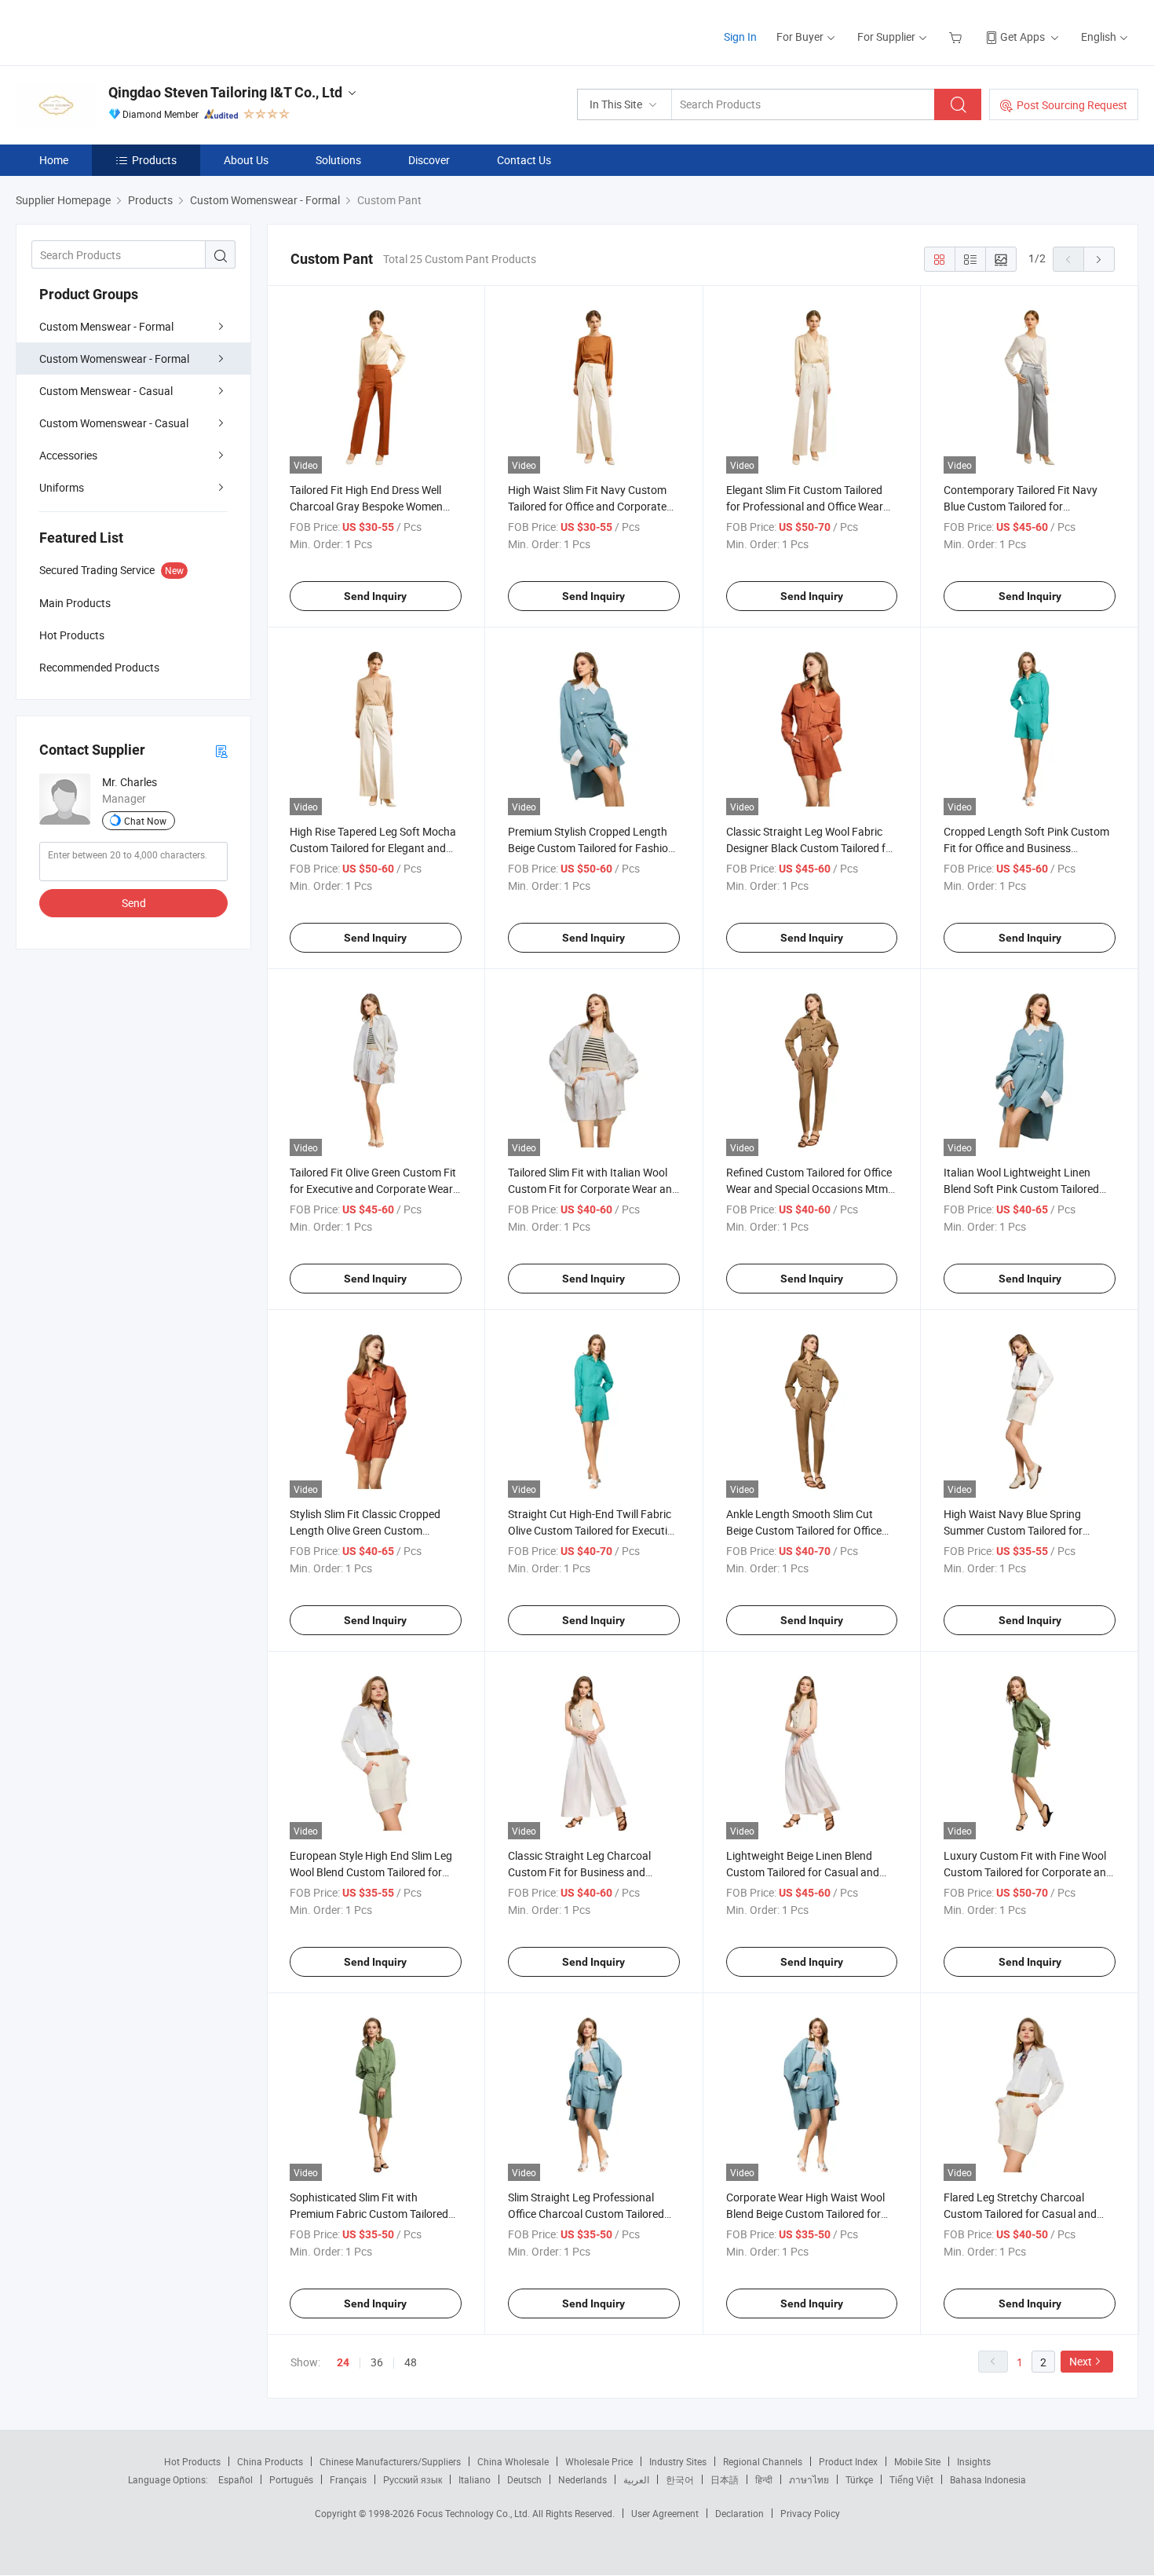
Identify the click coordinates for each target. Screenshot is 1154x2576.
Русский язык (413, 2479)
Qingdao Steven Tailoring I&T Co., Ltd (225, 92)
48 (411, 2362)
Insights (974, 2461)
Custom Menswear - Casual (106, 391)
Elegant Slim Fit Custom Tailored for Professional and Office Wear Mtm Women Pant (805, 506)
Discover (429, 160)
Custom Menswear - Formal (106, 326)
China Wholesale (513, 2461)
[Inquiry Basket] (957, 37)
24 (343, 2362)
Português (291, 2479)
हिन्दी (764, 2479)
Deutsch (524, 2479)
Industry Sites (678, 2461)
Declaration (740, 2513)
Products (154, 160)
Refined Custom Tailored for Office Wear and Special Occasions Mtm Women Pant (809, 1189)
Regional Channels (763, 2461)
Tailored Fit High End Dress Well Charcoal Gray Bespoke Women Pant (366, 506)
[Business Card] (221, 750)
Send (134, 903)
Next (1081, 2361)
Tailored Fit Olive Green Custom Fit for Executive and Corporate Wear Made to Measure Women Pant (373, 1189)
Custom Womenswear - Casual (114, 423)
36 (377, 2362)
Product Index (848, 2461)
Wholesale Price (599, 2461)
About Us (246, 160)
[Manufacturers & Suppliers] (117, 31)
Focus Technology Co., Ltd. (475, 2513)
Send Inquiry (375, 596)
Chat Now (145, 821)
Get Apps (1023, 37)
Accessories (68, 455)
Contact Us (524, 160)
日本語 (725, 2479)
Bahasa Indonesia (988, 2479)
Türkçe (859, 2479)
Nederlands (582, 2479)
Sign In (740, 37)
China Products (270, 2461)
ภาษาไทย (809, 2479)
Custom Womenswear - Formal (114, 359)
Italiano (475, 2479)
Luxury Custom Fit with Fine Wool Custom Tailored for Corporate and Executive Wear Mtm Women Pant (1028, 1872)
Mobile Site (917, 2461)
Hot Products (192, 2461)
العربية (636, 2479)
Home (54, 160)
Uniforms (62, 487)
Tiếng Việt (911, 2479)
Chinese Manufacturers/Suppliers (390, 2461)
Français (348, 2479)
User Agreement (665, 2513)
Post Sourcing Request (1072, 105)
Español (236, 2479)
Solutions (338, 160)
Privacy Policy (810, 2513)
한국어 (680, 2479)
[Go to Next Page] (1099, 259)
